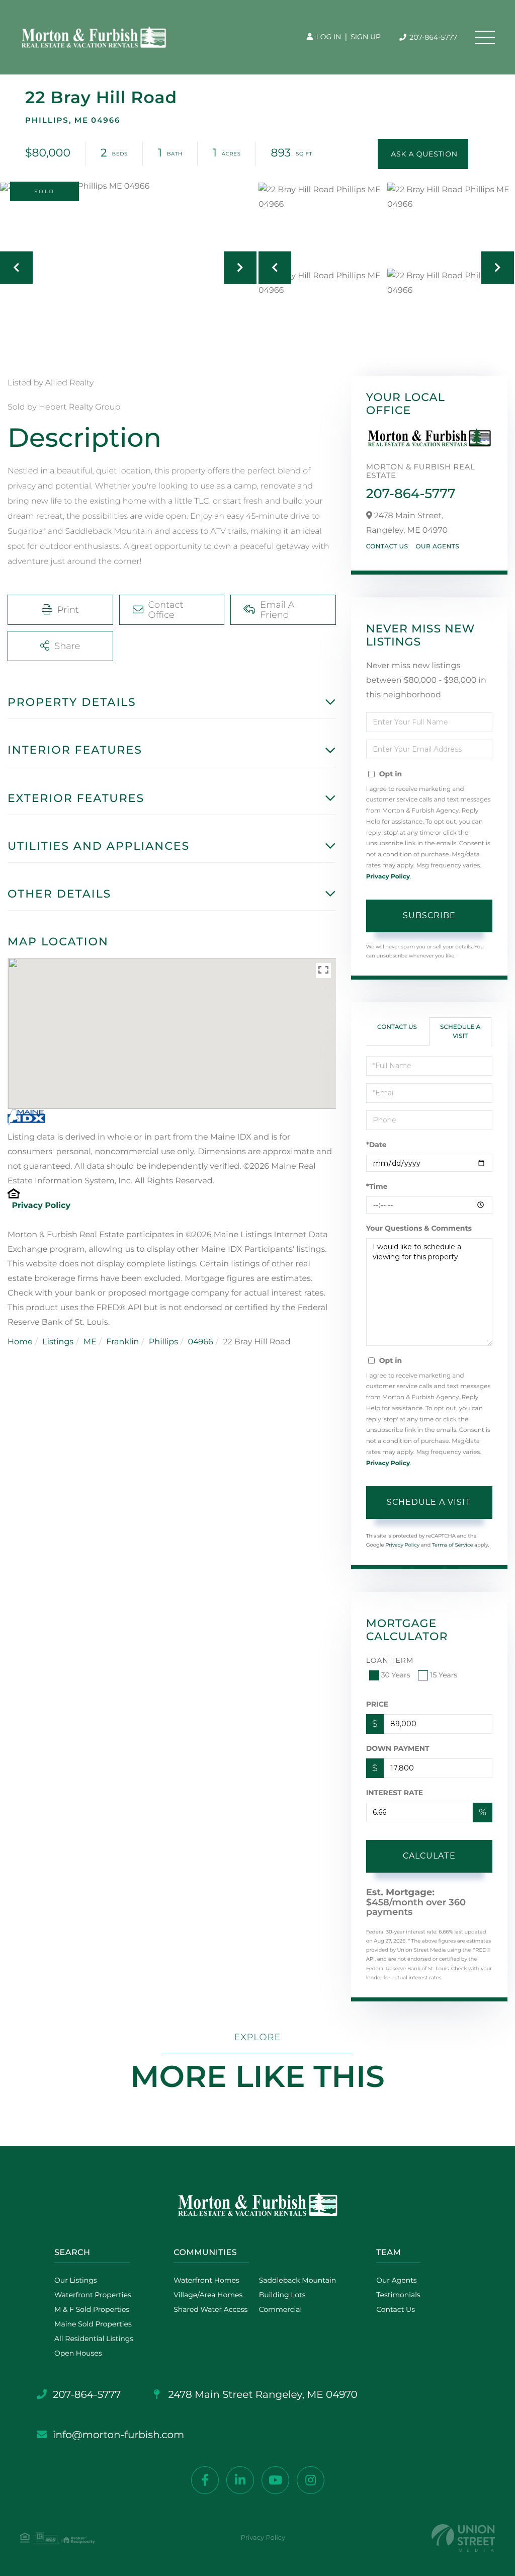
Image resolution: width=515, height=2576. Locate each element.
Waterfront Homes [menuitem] (206, 2280)
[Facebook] (205, 2480)
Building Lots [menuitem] (282, 2295)
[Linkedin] (240, 2480)
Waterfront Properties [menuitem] (93, 2295)
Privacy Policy (41, 1206)
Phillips (163, 1342)
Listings (58, 1342)
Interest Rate (395, 1793)
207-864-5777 (433, 37)
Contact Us (387, 547)
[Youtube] (275, 2480)
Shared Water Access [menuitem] (210, 2309)
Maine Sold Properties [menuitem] (93, 2324)
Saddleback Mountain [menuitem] (298, 2280)
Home (20, 1342)
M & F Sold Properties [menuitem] (92, 2309)
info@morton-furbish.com (118, 2435)
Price (377, 1704)
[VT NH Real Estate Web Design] (463, 2538)
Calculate (429, 1856)
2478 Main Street (262, 2395)
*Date (376, 1145)
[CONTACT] (423, 154)
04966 (201, 1342)
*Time (377, 1186)
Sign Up (366, 37)
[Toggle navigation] (485, 37)
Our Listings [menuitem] (76, 2280)
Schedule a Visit (460, 1031)
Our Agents (437, 547)
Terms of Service (453, 1545)
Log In (328, 37)
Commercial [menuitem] (281, 2309)
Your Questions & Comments (419, 1228)
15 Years (444, 1675)
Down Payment (398, 1748)
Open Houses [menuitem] (78, 2353)
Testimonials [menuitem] (398, 2295)
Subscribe (429, 915)
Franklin (122, 1342)
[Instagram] (311, 2480)
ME (90, 1342)
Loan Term (390, 1660)
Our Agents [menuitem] (396, 2280)
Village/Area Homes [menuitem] (208, 2295)
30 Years (396, 1675)
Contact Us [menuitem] (396, 2309)
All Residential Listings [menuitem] (94, 2339)
